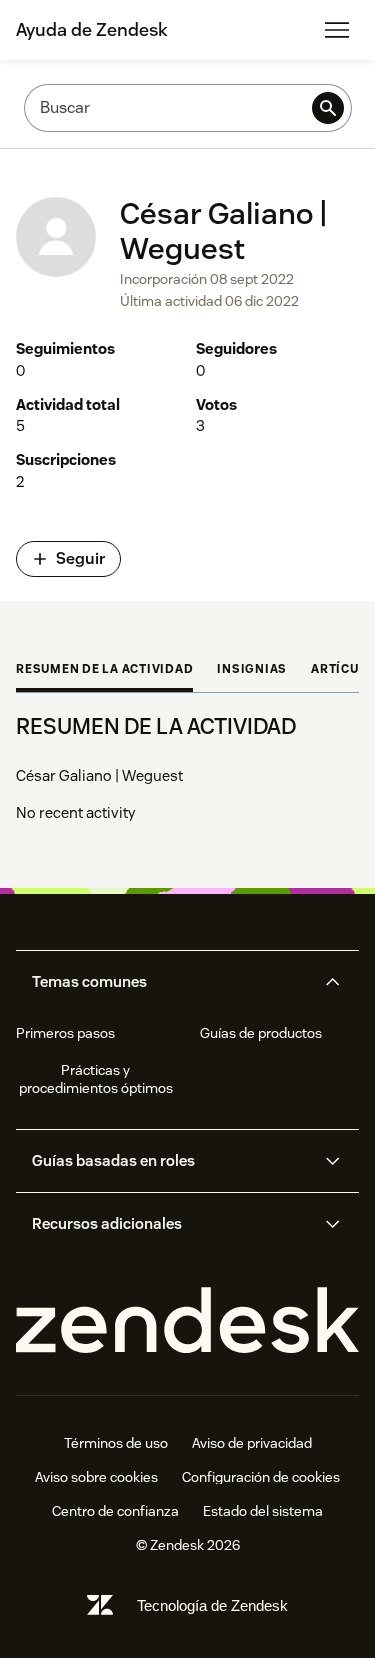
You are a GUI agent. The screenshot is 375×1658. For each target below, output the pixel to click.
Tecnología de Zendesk (212, 1605)
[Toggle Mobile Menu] (337, 30)
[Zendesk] (187, 1321)
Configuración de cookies (261, 1477)
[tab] (104, 671)
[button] (171, 982)
